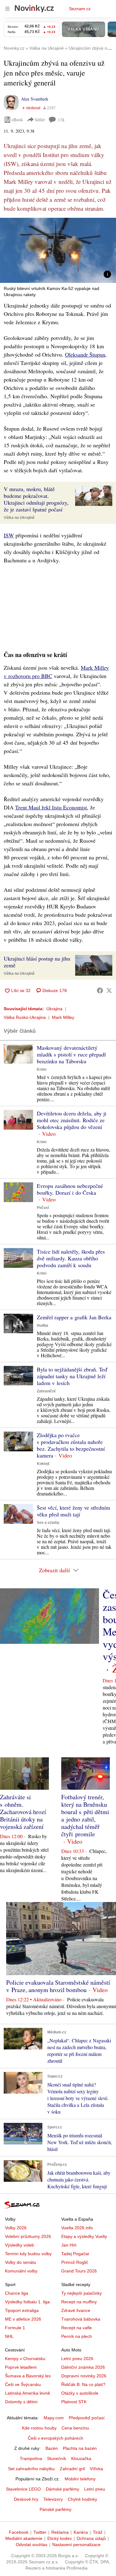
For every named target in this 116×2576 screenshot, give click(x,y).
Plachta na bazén (80, 2448)
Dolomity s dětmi (21, 2402)
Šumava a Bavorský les (28, 2376)
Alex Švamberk (35, 99)
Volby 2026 (16, 2228)
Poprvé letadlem (21, 2367)
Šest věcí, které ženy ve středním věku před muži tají (73, 1511)
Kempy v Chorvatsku (25, 2359)
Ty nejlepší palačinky (82, 2293)
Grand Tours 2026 (79, 2271)
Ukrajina (54, 1009)
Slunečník (57, 2458)
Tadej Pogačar (75, 2254)
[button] (58, 250)
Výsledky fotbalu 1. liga (27, 2302)
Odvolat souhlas (32, 2545)
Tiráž (98, 2532)
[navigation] (7, 9)
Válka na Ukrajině (19, 518)
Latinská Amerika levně (28, 2393)
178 (61, 120)
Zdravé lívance (76, 2310)
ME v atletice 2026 (23, 2319)
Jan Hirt (69, 2245)
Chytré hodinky (82, 2499)
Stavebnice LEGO (23, 2489)
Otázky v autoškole (80, 2393)
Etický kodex (60, 2538)
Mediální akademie (24, 2538)
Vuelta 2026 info (77, 2228)
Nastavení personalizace (76, 2545)
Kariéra (81, 2532)
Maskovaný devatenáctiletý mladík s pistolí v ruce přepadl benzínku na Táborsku (71, 1054)
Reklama (60, 2532)
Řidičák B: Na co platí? (83, 2384)
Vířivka (96, 2469)
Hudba (43, 1325)
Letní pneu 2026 (77, 2359)
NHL (9, 2336)
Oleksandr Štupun (85, 354)
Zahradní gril (72, 2469)
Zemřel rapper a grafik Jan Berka (74, 1317)
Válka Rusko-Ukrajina (25, 1017)
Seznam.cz (80, 9)
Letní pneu (95, 2489)
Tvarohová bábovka (81, 2319)
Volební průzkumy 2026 (28, 2236)
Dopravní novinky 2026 (84, 2376)
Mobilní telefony (80, 2479)
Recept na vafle (77, 2328)
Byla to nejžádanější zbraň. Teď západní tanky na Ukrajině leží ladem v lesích (72, 1376)
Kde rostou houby (39, 2428)
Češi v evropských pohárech (56, 2438)
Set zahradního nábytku (31, 2469)
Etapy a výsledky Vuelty (84, 2236)
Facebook (19, 2532)
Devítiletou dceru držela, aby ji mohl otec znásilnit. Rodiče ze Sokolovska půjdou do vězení (72, 1120)
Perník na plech (77, 2336)
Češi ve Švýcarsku (23, 2384)
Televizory (53, 2499)
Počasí (43, 1208)
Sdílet (40, 120)
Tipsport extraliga (22, 2310)
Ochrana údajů (91, 2538)
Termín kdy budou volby (28, 2254)
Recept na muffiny (79, 2302)
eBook (17, 120)
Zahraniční (46, 1391)
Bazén (52, 2448)
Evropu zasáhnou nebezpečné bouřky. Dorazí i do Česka (70, 1189)
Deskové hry (26, 2499)
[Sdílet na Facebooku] (100, 990)
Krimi (42, 1069)
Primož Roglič (75, 2262)
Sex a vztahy (48, 1523)
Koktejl (43, 1464)
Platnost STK (74, 2402)
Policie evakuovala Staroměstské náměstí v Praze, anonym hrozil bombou (58, 1986)
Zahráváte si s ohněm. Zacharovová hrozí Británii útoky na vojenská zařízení (23, 1812)
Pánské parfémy (56, 2509)
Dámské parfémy (62, 2489)
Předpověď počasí (87, 2418)
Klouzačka (81, 2458)
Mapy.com (54, 2418)
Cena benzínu (75, 2428)
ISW (9, 535)
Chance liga (17, 2293)
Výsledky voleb (19, 2245)
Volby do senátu (21, 2262)
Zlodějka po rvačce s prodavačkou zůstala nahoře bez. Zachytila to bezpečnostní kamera (71, 1445)
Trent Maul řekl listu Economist (51, 807)
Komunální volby (21, 2271)
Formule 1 (15, 2328)
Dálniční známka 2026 (83, 2367)
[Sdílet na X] (109, 990)
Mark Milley (63, 1017)
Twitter (40, 2532)
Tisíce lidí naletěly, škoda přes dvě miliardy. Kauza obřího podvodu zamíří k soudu (71, 1258)
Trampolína (31, 2458)
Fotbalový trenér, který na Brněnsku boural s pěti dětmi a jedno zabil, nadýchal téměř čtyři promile (85, 1815)
